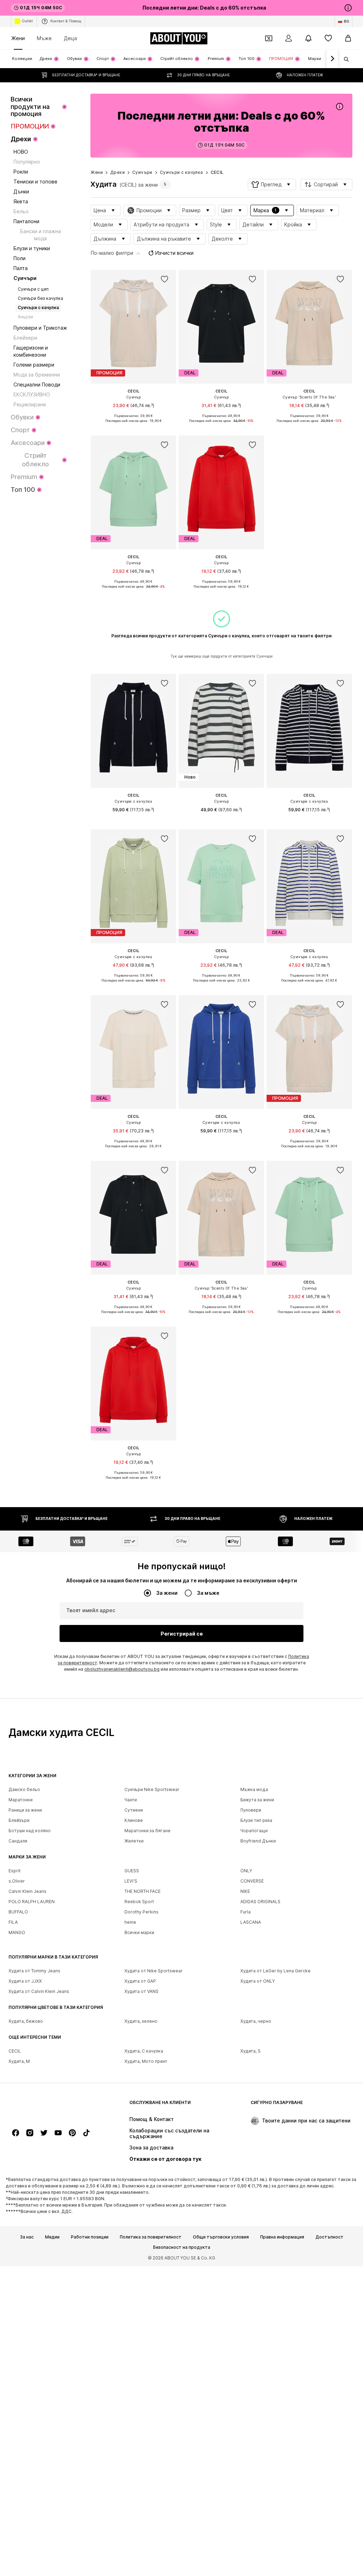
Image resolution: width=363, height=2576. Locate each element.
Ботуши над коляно (30, 1831)
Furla (245, 1912)
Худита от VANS (141, 1991)
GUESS (132, 1871)
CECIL (217, 172)
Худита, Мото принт (146, 2061)
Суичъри (142, 172)
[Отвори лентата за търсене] (344, 59)
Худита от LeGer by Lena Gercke (275, 1971)
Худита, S (250, 2051)
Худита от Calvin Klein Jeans (39, 1991)
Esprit (15, 1871)
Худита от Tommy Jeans (34, 1971)
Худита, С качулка (144, 2051)
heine (130, 1922)
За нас (27, 2237)
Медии (52, 2237)
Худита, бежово (26, 2021)
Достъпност (330, 2237)
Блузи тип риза (256, 1820)
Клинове (134, 1820)
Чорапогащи (254, 1831)
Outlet (27, 21)
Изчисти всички (174, 253)
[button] (272, 185)
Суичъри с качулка (181, 172)
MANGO (17, 1932)
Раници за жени (25, 1810)
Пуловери (251, 1810)
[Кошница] (348, 38)
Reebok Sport (139, 1902)
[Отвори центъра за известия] (308, 38)
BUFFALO (18, 1912)
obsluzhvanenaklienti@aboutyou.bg (122, 1669)
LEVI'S (131, 1881)
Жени (18, 38)
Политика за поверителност (151, 2237)
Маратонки (21, 1800)
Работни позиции (90, 2237)
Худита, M (19, 2061)
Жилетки (134, 1841)
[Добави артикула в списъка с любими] (164, 279)
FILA (13, 1922)
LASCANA (251, 1922)
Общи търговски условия (221, 2237)
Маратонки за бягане (147, 1831)
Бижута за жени (257, 1800)
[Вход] (289, 38)
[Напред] (332, 59)
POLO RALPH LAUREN (32, 1902)
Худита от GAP (140, 1981)
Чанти (131, 1800)
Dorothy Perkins (141, 1912)
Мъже (44, 38)
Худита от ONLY (258, 1981)
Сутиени (134, 1810)
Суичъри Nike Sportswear (152, 1789)
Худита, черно (256, 2021)
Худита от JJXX (25, 1981)
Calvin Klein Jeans (27, 1891)
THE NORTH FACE (143, 1891)
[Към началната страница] (47, 2106)
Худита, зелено (141, 2021)
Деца (70, 38)
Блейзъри (19, 1820)
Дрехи (118, 172)
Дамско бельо (24, 1789)
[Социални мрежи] (16, 2133)
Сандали (18, 1841)
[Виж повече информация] (133, 426)
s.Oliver (17, 1881)
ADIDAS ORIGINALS (260, 1902)
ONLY (246, 1871)
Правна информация (282, 2237)
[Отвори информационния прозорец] (348, 8)
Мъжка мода (254, 1789)
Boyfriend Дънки (258, 1841)
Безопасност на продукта (182, 2248)
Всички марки (139, 1932)
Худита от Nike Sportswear (153, 1971)
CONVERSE (252, 1881)
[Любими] (328, 38)
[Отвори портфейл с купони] (269, 38)
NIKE (245, 1891)
